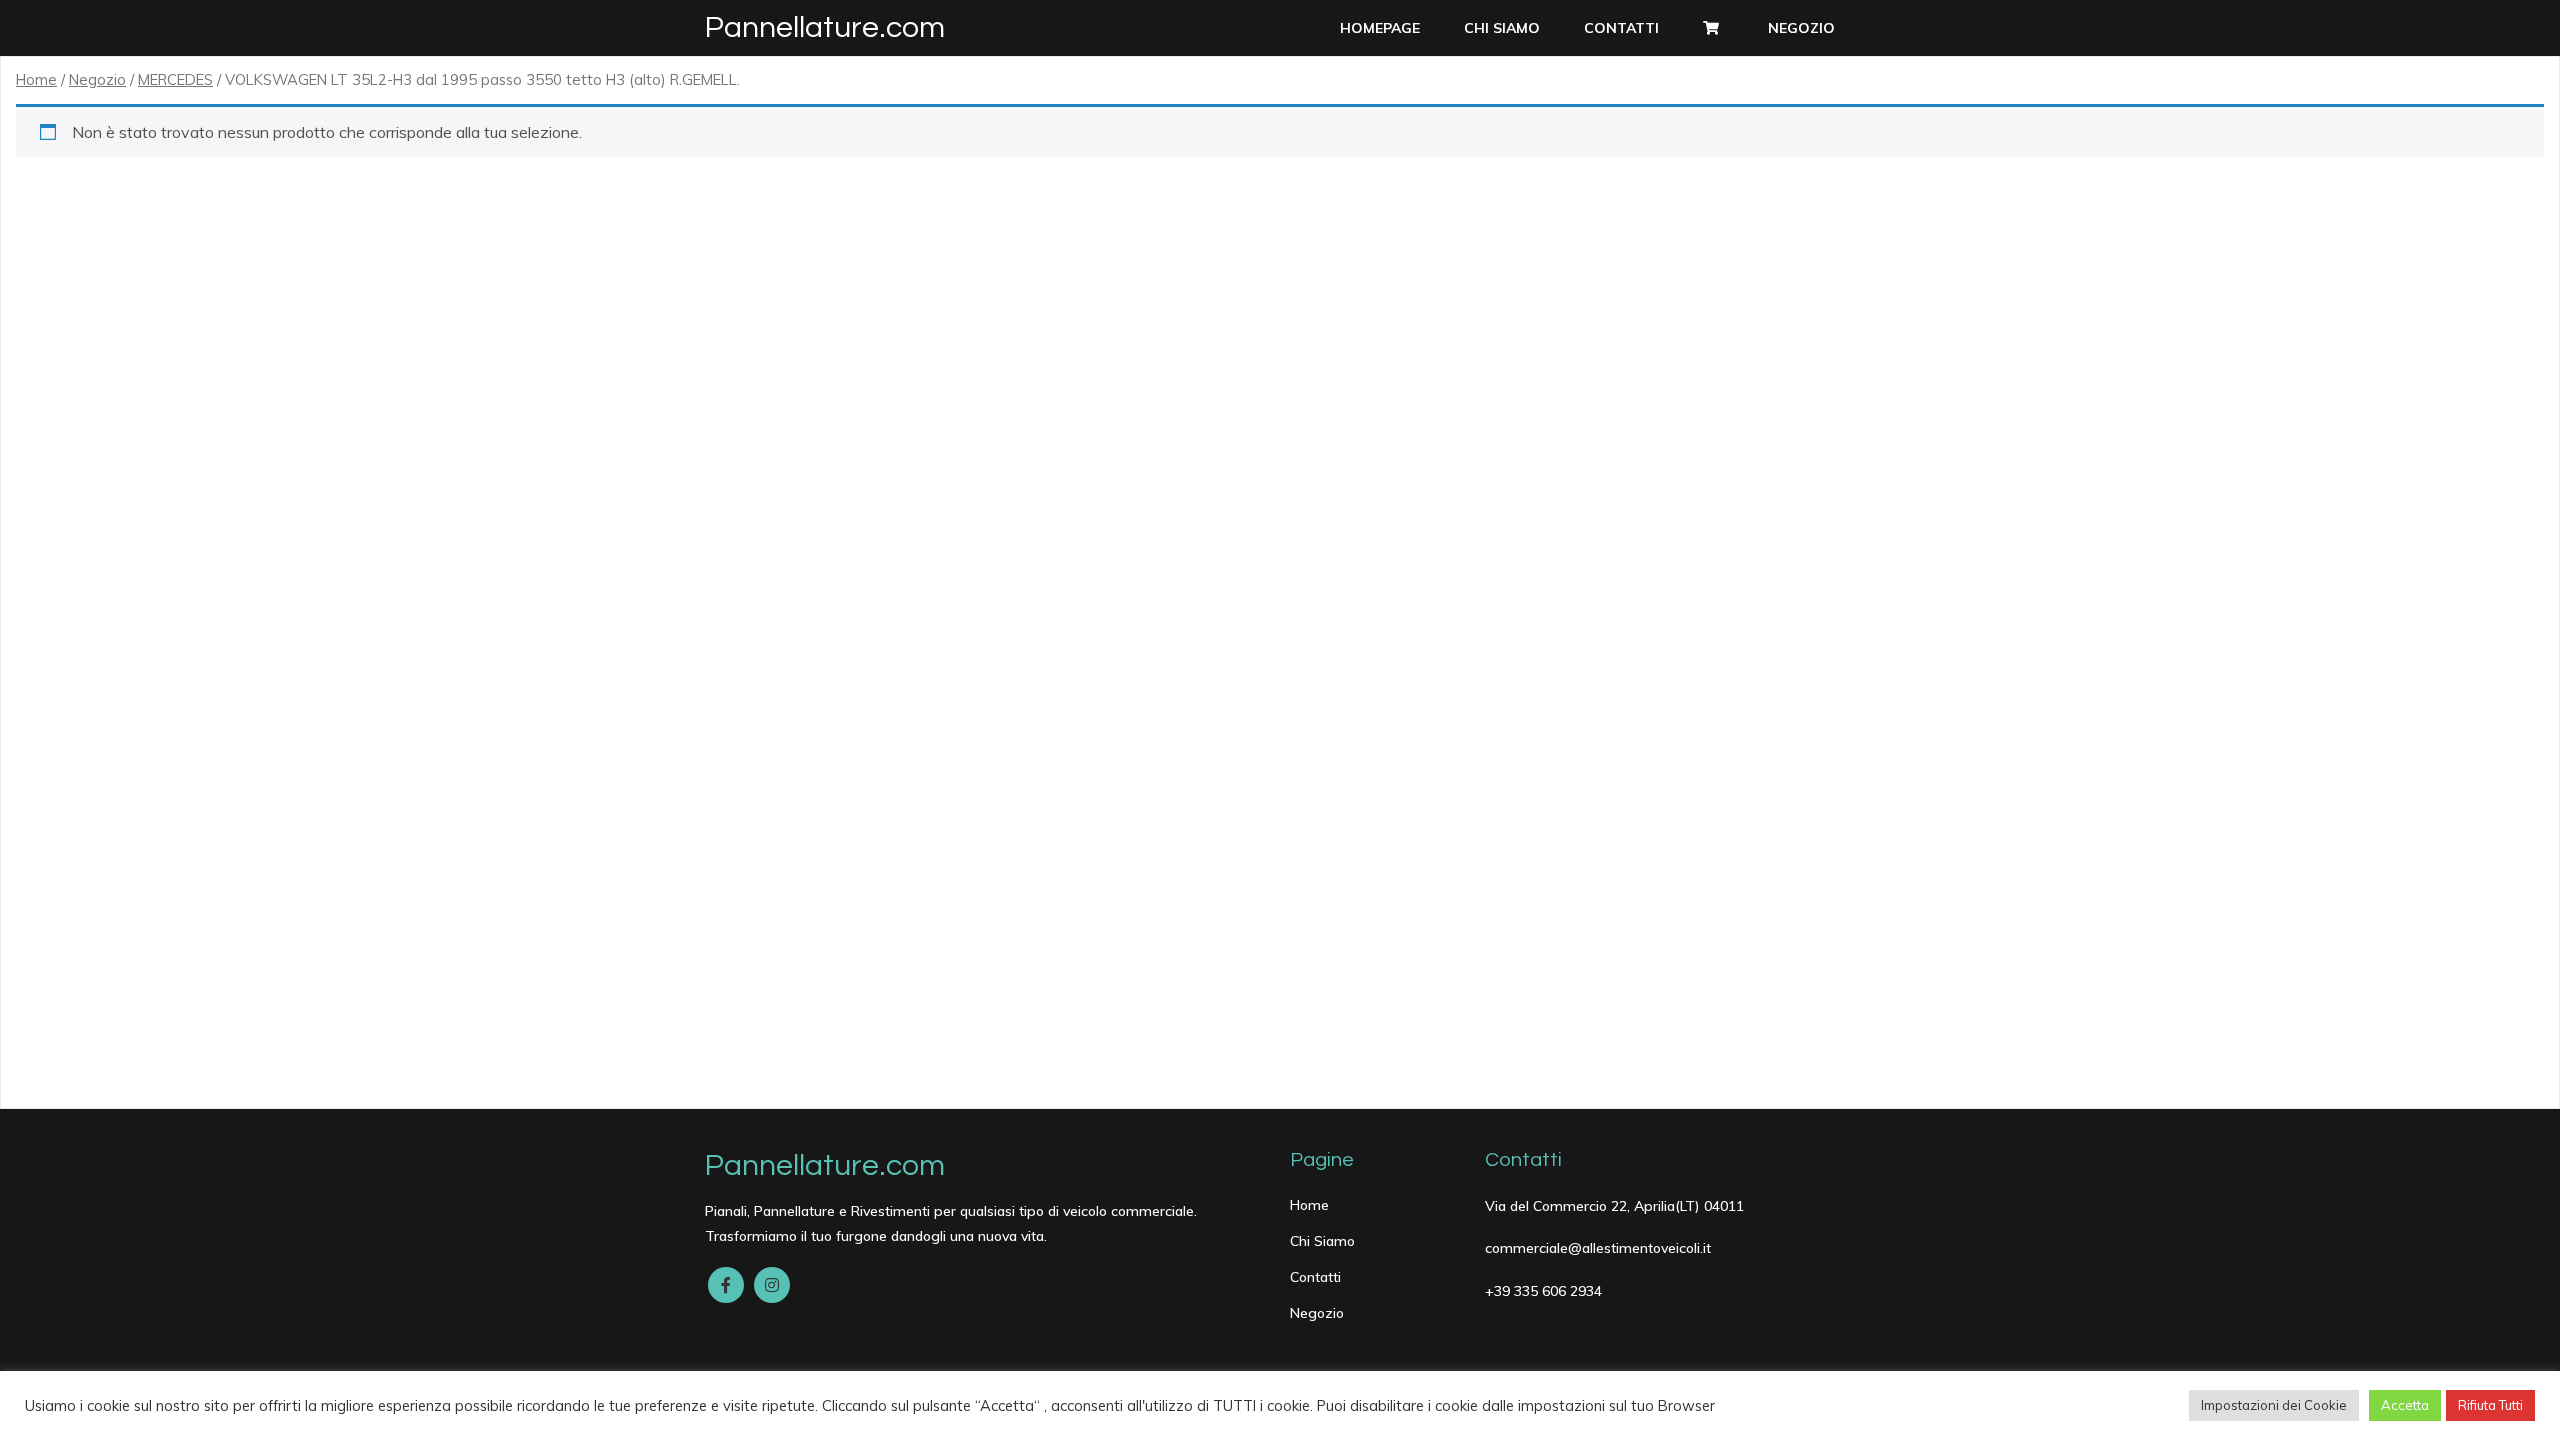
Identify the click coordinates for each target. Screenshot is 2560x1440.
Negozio (97, 79)
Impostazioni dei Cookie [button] (2274, 1405)
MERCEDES (175, 79)
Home (36, 79)
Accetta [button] (2405, 1405)
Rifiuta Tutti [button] (2490, 1405)
